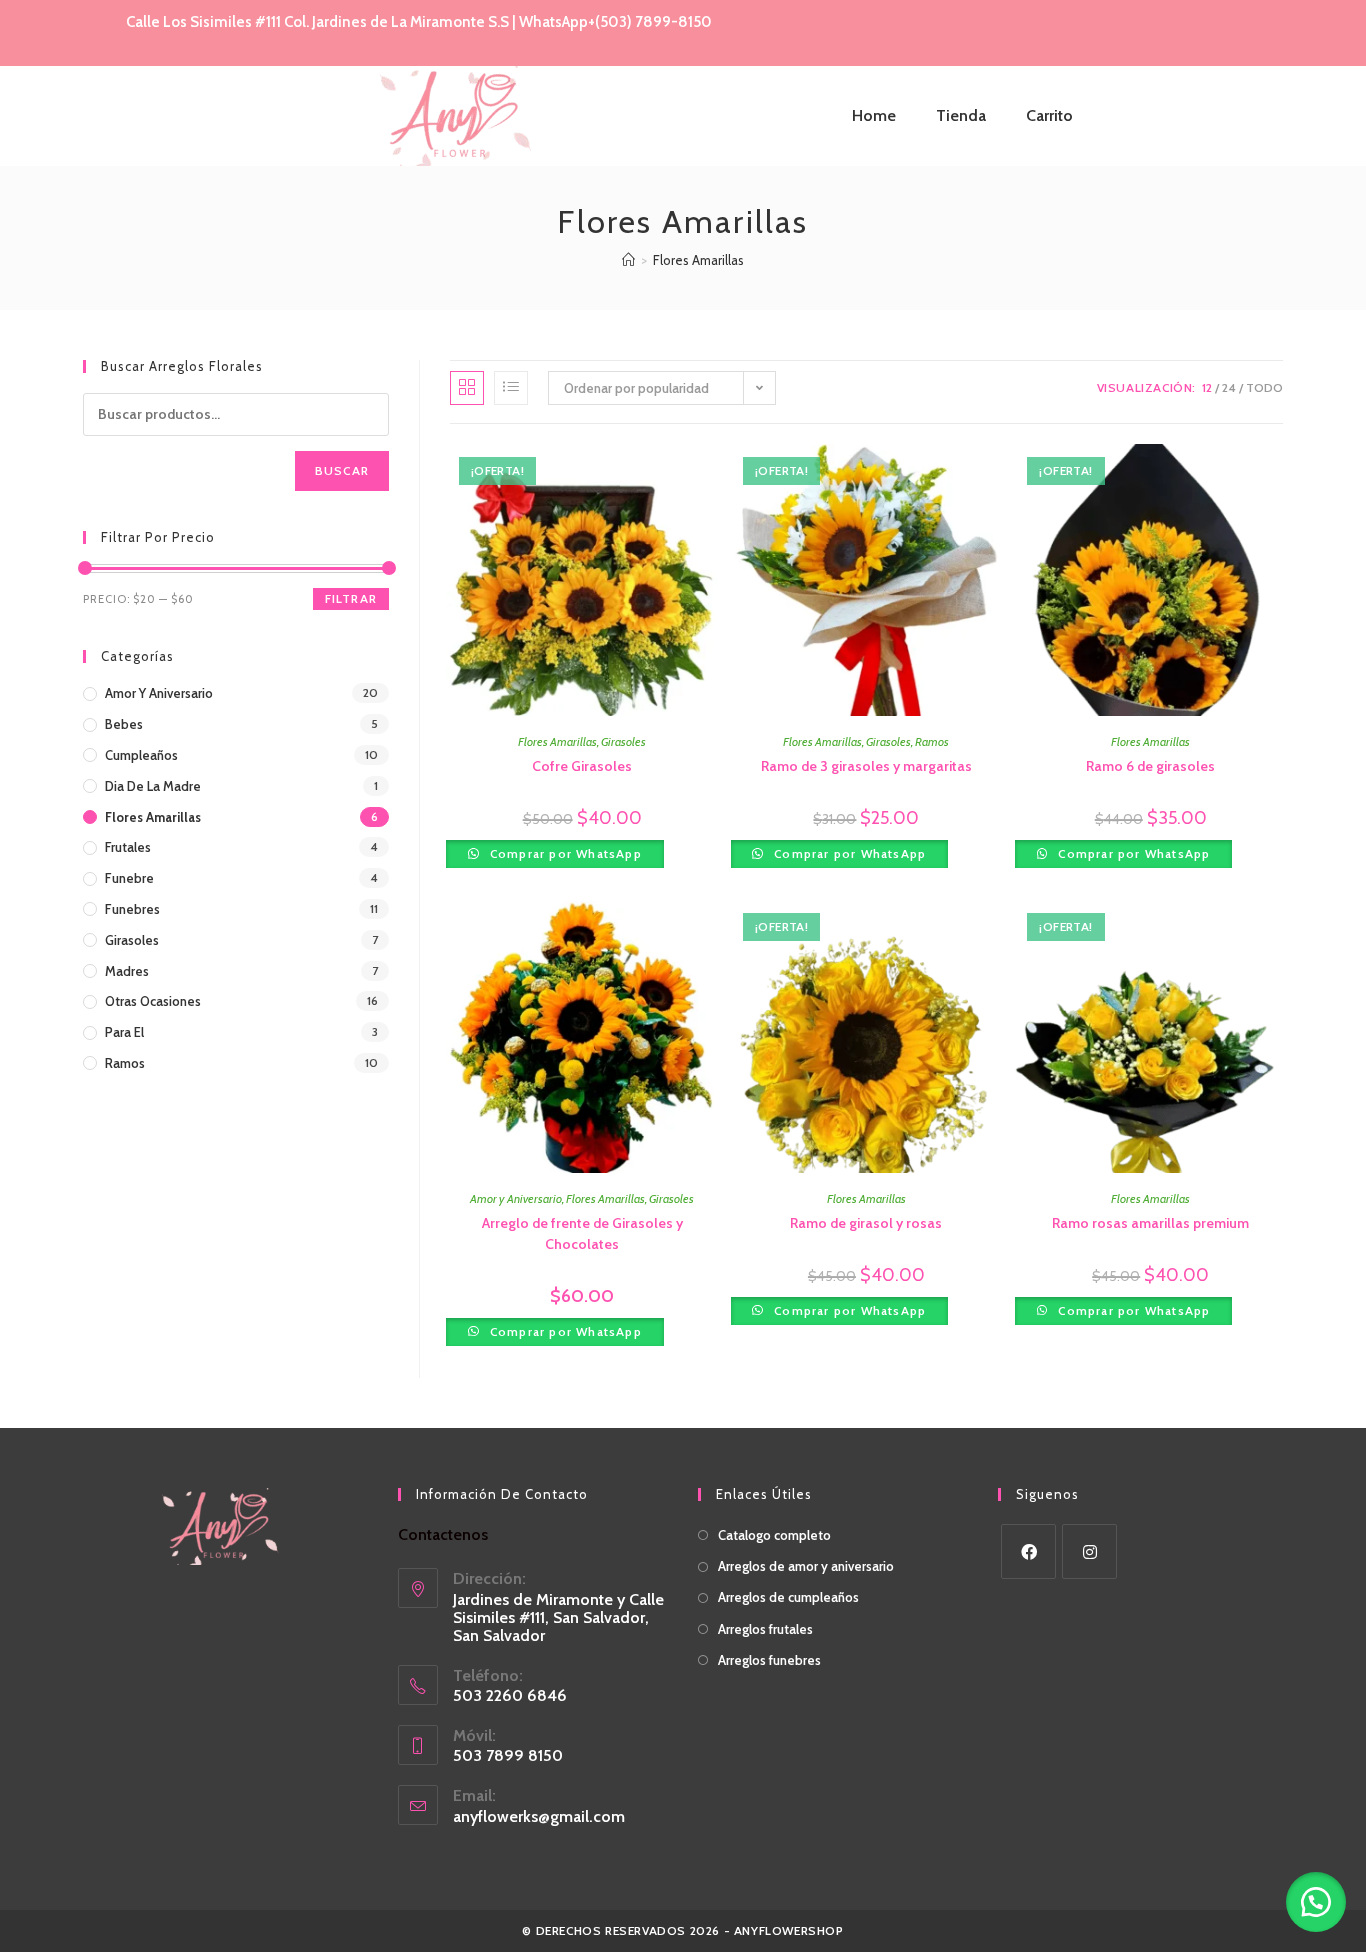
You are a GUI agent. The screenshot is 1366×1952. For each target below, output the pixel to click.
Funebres (132, 909)
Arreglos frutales (765, 1629)
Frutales (128, 847)
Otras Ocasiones (153, 1001)
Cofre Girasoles (582, 766)
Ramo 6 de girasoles (1150, 766)
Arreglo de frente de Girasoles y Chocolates (582, 1233)
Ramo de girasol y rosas (866, 1223)
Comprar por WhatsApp (564, 853)
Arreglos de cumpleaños (788, 1597)
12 (1207, 387)
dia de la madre (153, 786)
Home (874, 115)
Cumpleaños (141, 755)
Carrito (1049, 115)
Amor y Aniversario (516, 1198)
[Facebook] (1028, 1551)
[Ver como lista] (511, 388)
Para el (124, 1032)
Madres (127, 971)
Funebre (129, 878)
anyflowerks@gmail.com (539, 1816)
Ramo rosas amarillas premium (1150, 1223)
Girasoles (623, 741)
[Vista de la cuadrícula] (467, 388)
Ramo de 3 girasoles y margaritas (866, 766)
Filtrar (351, 598)
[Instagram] (1089, 1551)
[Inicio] (628, 260)
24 (1229, 387)
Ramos (932, 741)
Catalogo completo (774, 1535)
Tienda (961, 115)
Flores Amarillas (698, 260)
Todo (1264, 387)
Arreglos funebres (769, 1660)
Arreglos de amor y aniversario (806, 1566)
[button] (1316, 1902)
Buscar (342, 470)
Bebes (124, 724)
